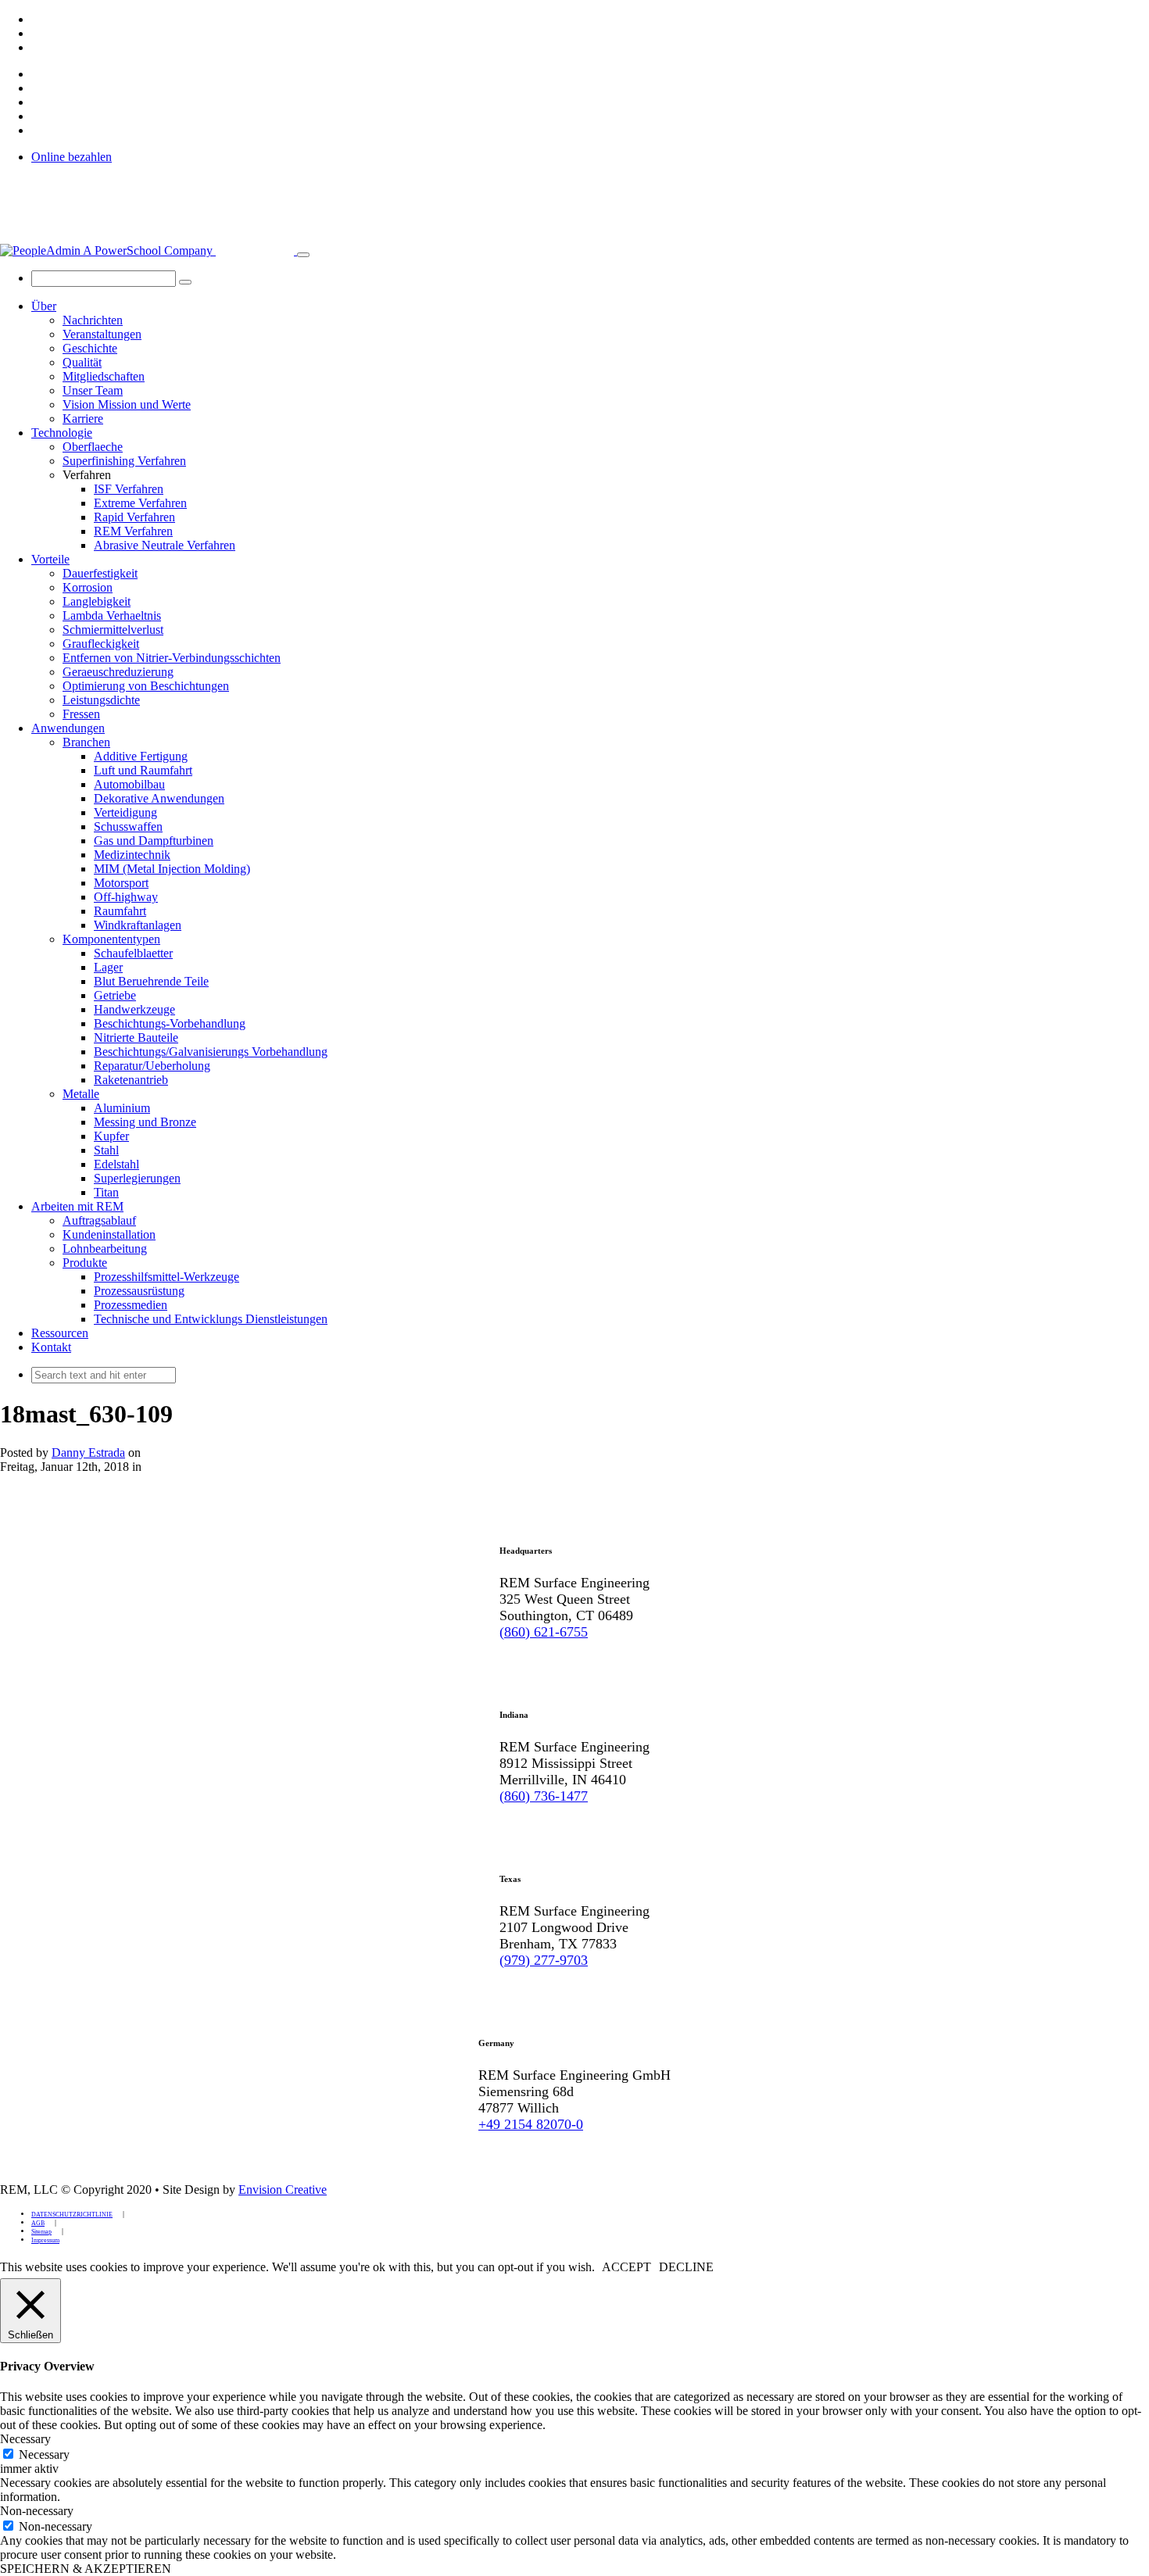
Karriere (83, 419)
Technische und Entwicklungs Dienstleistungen (211, 1319)
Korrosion (88, 587)
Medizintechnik (132, 855)
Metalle (81, 1094)
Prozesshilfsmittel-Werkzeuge (166, 1277)
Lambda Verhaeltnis (112, 615)
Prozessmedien (131, 1305)
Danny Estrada (88, 1453)
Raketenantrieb (131, 1080)
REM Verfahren (133, 531)
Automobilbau (129, 784)
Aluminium (122, 1108)
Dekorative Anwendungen (159, 798)
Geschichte (90, 348)
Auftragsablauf (99, 1220)
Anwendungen (68, 728)
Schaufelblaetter (133, 953)
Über (44, 306)
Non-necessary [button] (37, 2511)
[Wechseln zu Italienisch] (38, 47)
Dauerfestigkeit (100, 573)
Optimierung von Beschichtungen (146, 686)
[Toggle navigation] (303, 255)
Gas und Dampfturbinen (154, 841)
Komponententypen (111, 939)
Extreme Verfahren (140, 503)
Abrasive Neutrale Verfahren (165, 545)
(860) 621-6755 (544, 1632)
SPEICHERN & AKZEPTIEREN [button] (86, 2569)
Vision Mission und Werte (127, 404)
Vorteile (50, 559)
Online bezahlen (72, 157)
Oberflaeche (93, 447)
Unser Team (93, 390)
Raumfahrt (120, 911)
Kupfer (111, 1136)
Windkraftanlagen (138, 925)
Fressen (81, 714)
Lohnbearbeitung (105, 1249)
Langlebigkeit (97, 601)
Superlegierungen (137, 1178)
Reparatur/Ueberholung (152, 1066)
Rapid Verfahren (134, 517)
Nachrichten (93, 320)
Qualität (82, 362)
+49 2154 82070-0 (531, 2124)
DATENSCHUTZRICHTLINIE (72, 2215)
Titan (106, 1192)
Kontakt (51, 1347)
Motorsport (121, 883)
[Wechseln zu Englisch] (38, 19)
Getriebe (115, 995)
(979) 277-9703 (544, 1960)
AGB (38, 2223)
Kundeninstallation (109, 1234)
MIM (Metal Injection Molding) (172, 869)
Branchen (86, 742)
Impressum (45, 2240)
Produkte (85, 1263)
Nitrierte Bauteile (136, 1038)
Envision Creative (283, 2190)
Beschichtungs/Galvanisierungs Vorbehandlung (211, 1052)
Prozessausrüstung (139, 1291)
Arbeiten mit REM (77, 1206)
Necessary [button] (25, 2439)
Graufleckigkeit (101, 644)
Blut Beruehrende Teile (151, 981)
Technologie (62, 433)
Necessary (44, 2454)
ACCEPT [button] (626, 2267)
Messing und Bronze (145, 1122)
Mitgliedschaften (104, 376)
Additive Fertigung (141, 756)
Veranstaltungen (102, 334)
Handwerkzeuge (134, 1009)
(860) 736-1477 (544, 1796)
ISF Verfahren (129, 489)
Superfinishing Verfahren (124, 461)
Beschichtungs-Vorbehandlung (170, 1023)
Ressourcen (60, 1333)
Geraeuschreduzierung (118, 672)
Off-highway (126, 897)
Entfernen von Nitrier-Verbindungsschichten (172, 658)
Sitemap (41, 2232)
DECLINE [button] (686, 2267)
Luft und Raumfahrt (143, 770)
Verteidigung (125, 812)
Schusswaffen (128, 826)
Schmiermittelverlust (113, 630)
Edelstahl (116, 1164)
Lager (108, 967)
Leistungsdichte (101, 700)
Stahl (106, 1150)
